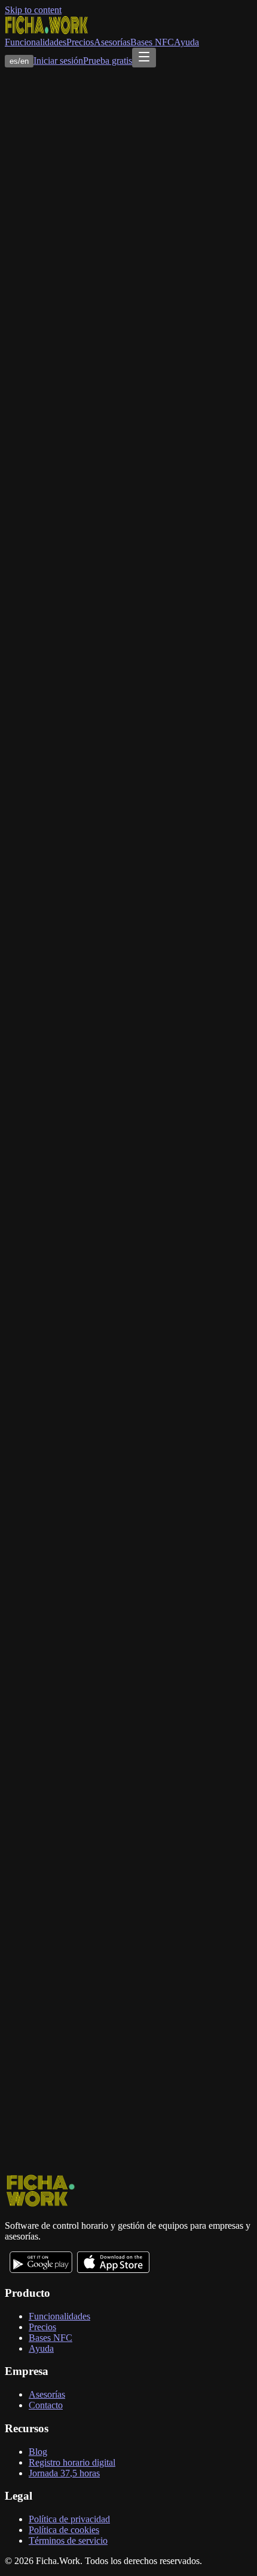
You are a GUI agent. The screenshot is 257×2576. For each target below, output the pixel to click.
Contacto (46, 2405)
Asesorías (112, 42)
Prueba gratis (108, 61)
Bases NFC (152, 42)
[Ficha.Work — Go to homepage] (47, 31)
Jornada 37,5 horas (64, 2473)
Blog (38, 2452)
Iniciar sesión (58, 61)
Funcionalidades (36, 42)
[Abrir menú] (144, 58)
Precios (80, 42)
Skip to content (33, 10)
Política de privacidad (69, 2519)
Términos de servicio (68, 2541)
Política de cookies (64, 2530)
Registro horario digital (72, 2462)
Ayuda (186, 42)
